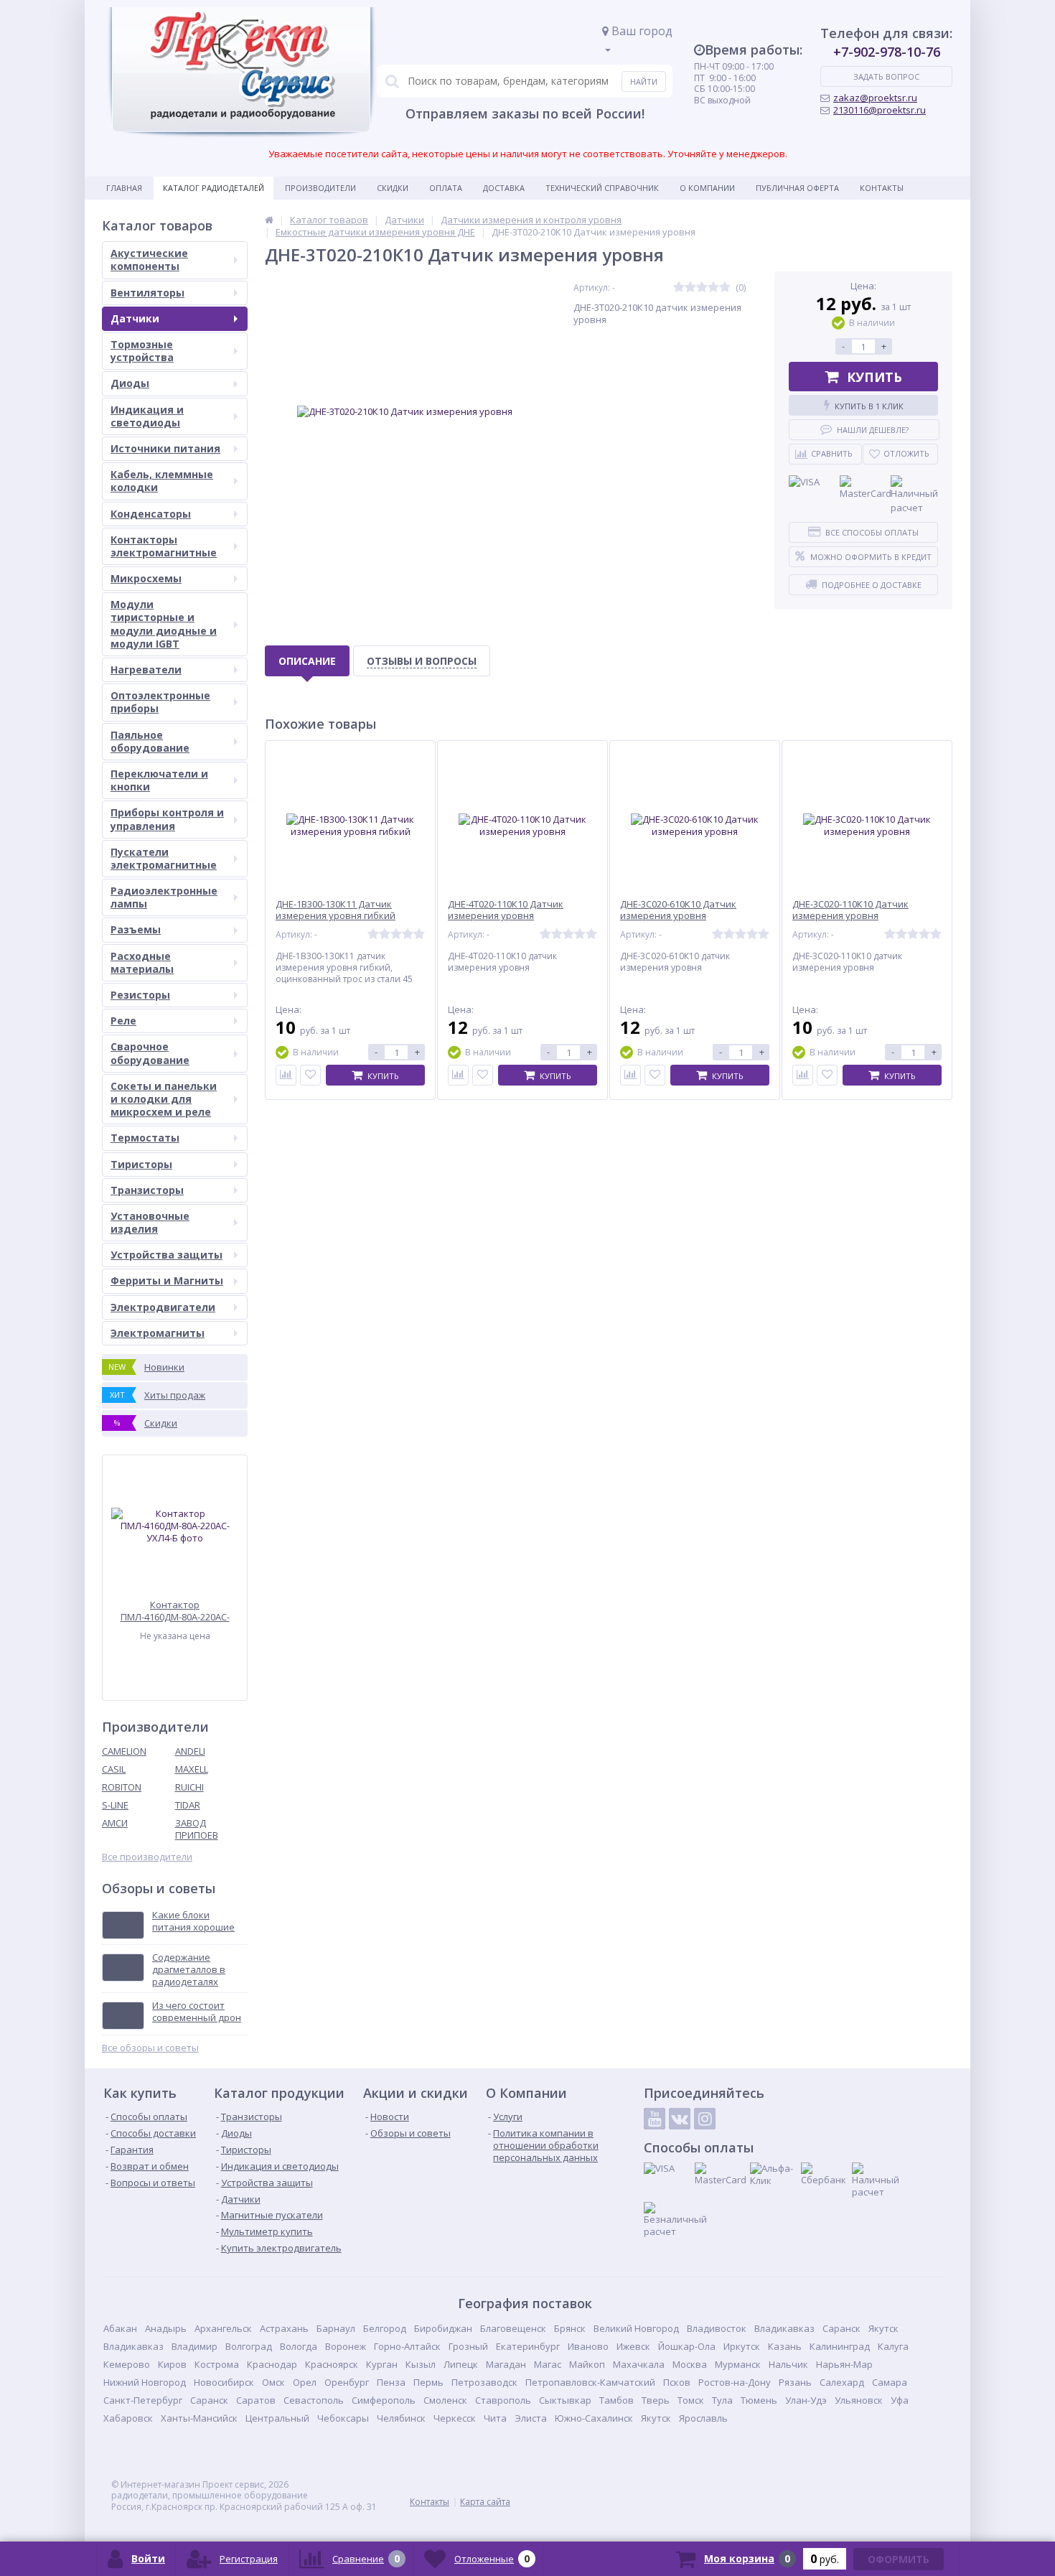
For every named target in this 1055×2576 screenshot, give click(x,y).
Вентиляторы (147, 293)
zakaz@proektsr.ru (875, 98)
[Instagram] (705, 2119)
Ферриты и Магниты (167, 1280)
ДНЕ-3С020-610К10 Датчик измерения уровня (678, 910)
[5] (725, 288)
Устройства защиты (167, 1255)
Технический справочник (602, 188)
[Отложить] (310, 1075)
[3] (702, 288)
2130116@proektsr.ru (880, 110)
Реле (123, 1021)
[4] (713, 288)
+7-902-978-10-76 (887, 52)
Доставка (504, 188)
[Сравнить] (286, 1075)
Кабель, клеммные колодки (162, 481)
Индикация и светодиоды (147, 416)
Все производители (147, 1857)
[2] (690, 288)
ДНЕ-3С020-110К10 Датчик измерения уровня (850, 910)
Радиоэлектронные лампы (164, 897)
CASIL (114, 1769)
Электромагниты (158, 1333)
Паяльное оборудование (150, 741)
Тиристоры (141, 1164)
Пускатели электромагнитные (164, 858)
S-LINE (115, 1805)
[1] (679, 288)
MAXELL (192, 1769)
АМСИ (115, 1823)
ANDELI (190, 1751)
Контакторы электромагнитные (164, 546)
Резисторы (140, 995)
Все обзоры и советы (150, 2048)
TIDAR (188, 1805)
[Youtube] (655, 2119)
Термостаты (145, 1138)
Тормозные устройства (142, 351)
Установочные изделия (150, 1222)
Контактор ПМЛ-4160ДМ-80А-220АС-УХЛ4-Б (175, 1611)
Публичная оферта (797, 188)
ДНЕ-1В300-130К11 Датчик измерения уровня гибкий (336, 910)
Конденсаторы (151, 514)
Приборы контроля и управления (167, 819)
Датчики (135, 318)
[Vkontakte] (680, 2119)
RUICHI (189, 1787)
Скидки (393, 188)
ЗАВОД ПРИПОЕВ (197, 1829)
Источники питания (165, 448)
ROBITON (122, 1787)
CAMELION (124, 1751)
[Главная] (269, 220)
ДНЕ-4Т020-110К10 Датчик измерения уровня (506, 910)
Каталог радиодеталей (214, 188)
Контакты (882, 188)
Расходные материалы (142, 962)
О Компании (707, 188)
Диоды (130, 383)
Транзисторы (147, 1190)
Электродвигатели (163, 1307)
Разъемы (136, 929)
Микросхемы (146, 578)
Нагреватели (146, 669)
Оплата (446, 188)
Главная (124, 188)
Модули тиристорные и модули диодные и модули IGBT (164, 624)
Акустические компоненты (149, 260)
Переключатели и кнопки (159, 780)
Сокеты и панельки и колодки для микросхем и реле (164, 1099)
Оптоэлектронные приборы (160, 702)
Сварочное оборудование (150, 1053)
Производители (320, 188)
